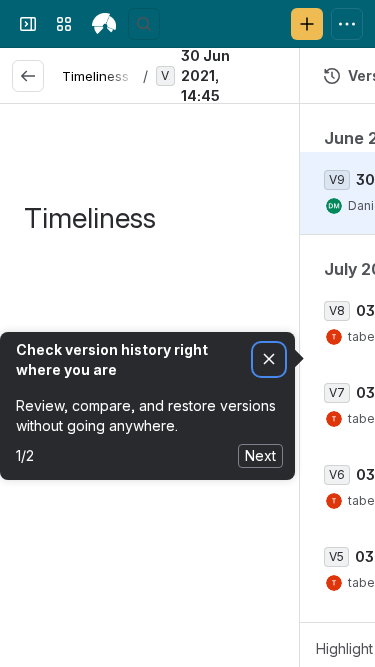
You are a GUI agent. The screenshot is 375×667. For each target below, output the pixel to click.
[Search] (144, 24)
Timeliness (95, 76)
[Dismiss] (269, 359)
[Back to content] (28, 76)
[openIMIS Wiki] (104, 24)
